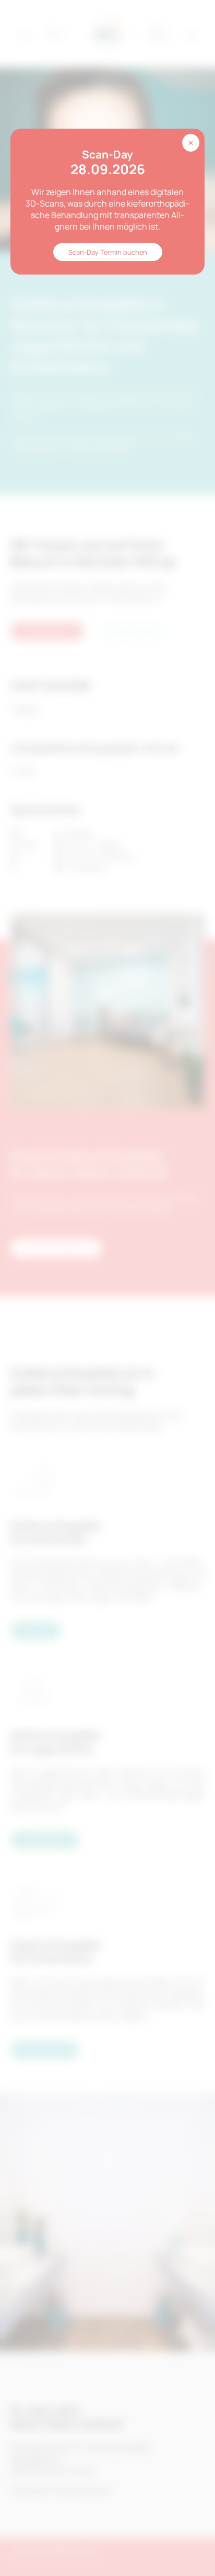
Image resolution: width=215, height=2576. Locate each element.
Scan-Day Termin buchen (108, 252)
